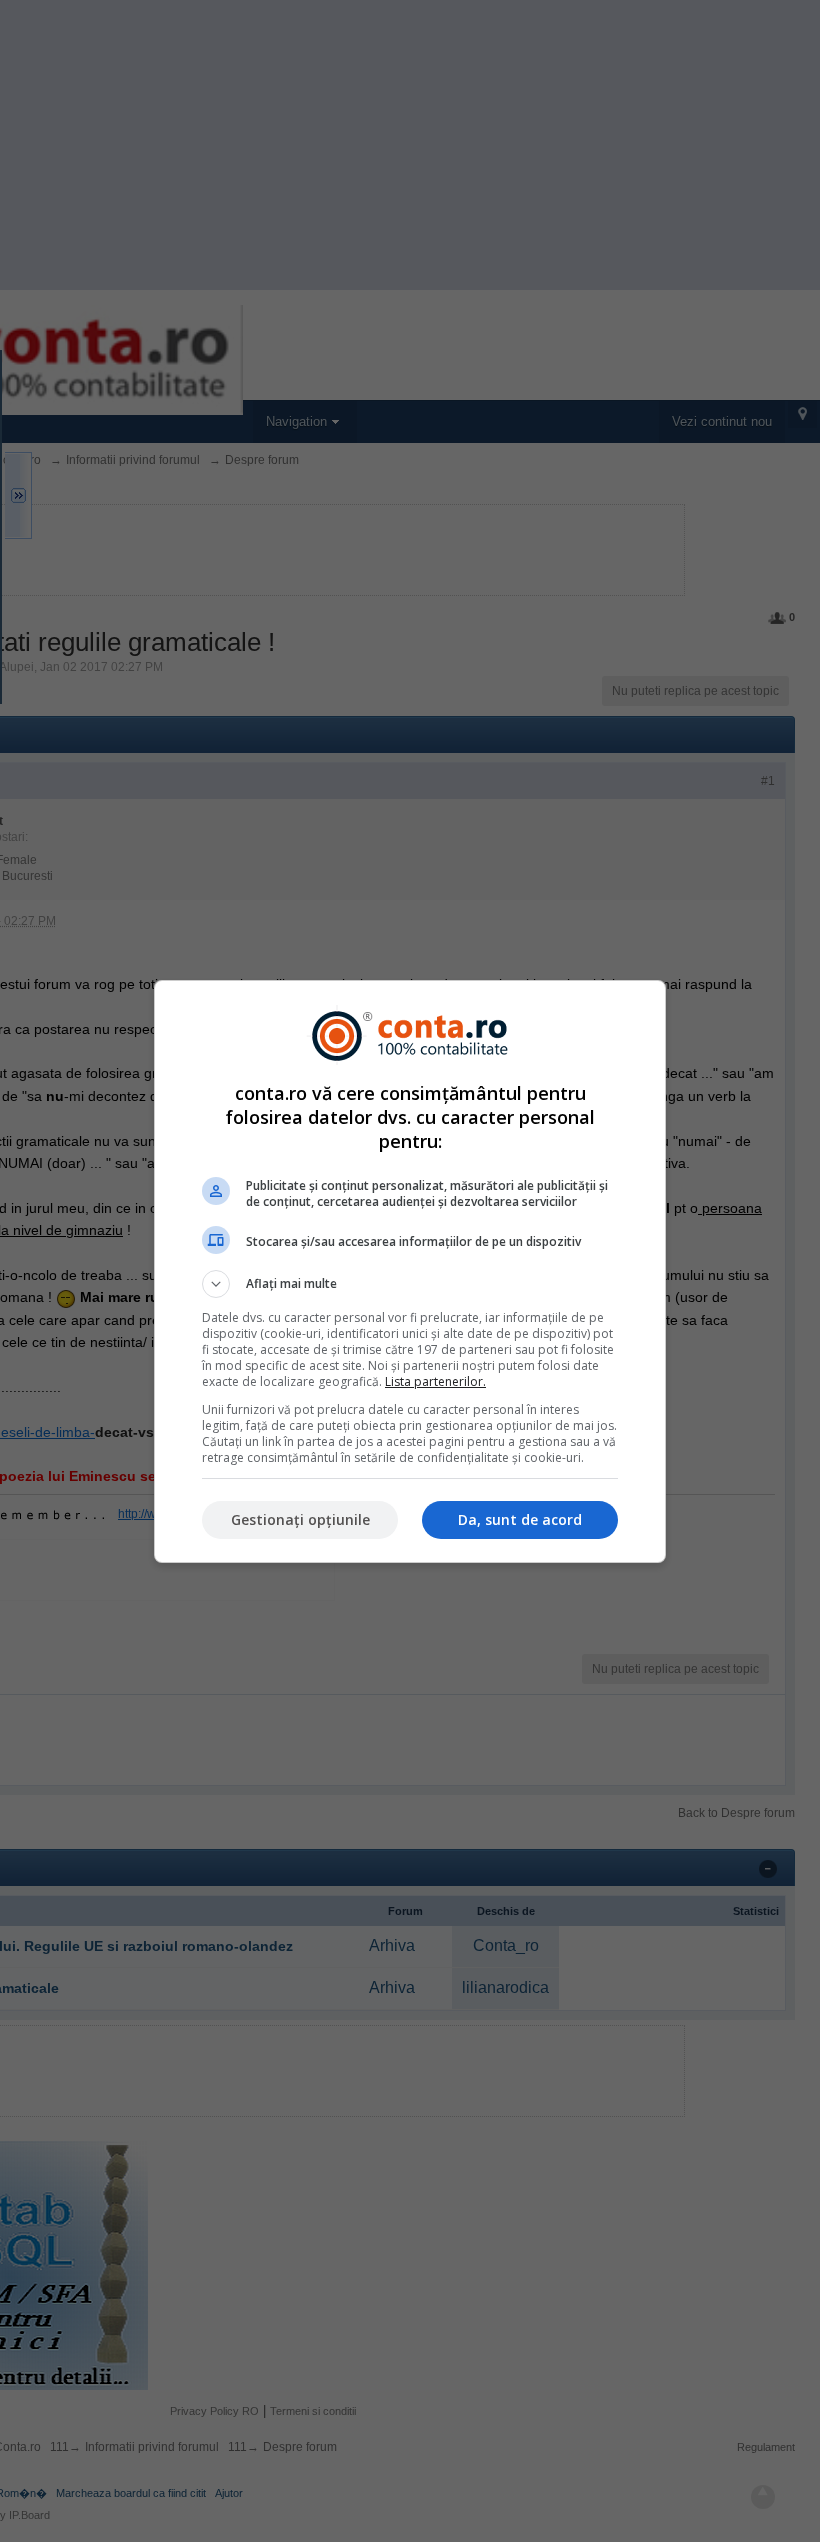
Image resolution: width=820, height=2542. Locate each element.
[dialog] (410, 1271)
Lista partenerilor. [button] (435, 1381)
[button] (410, 1284)
